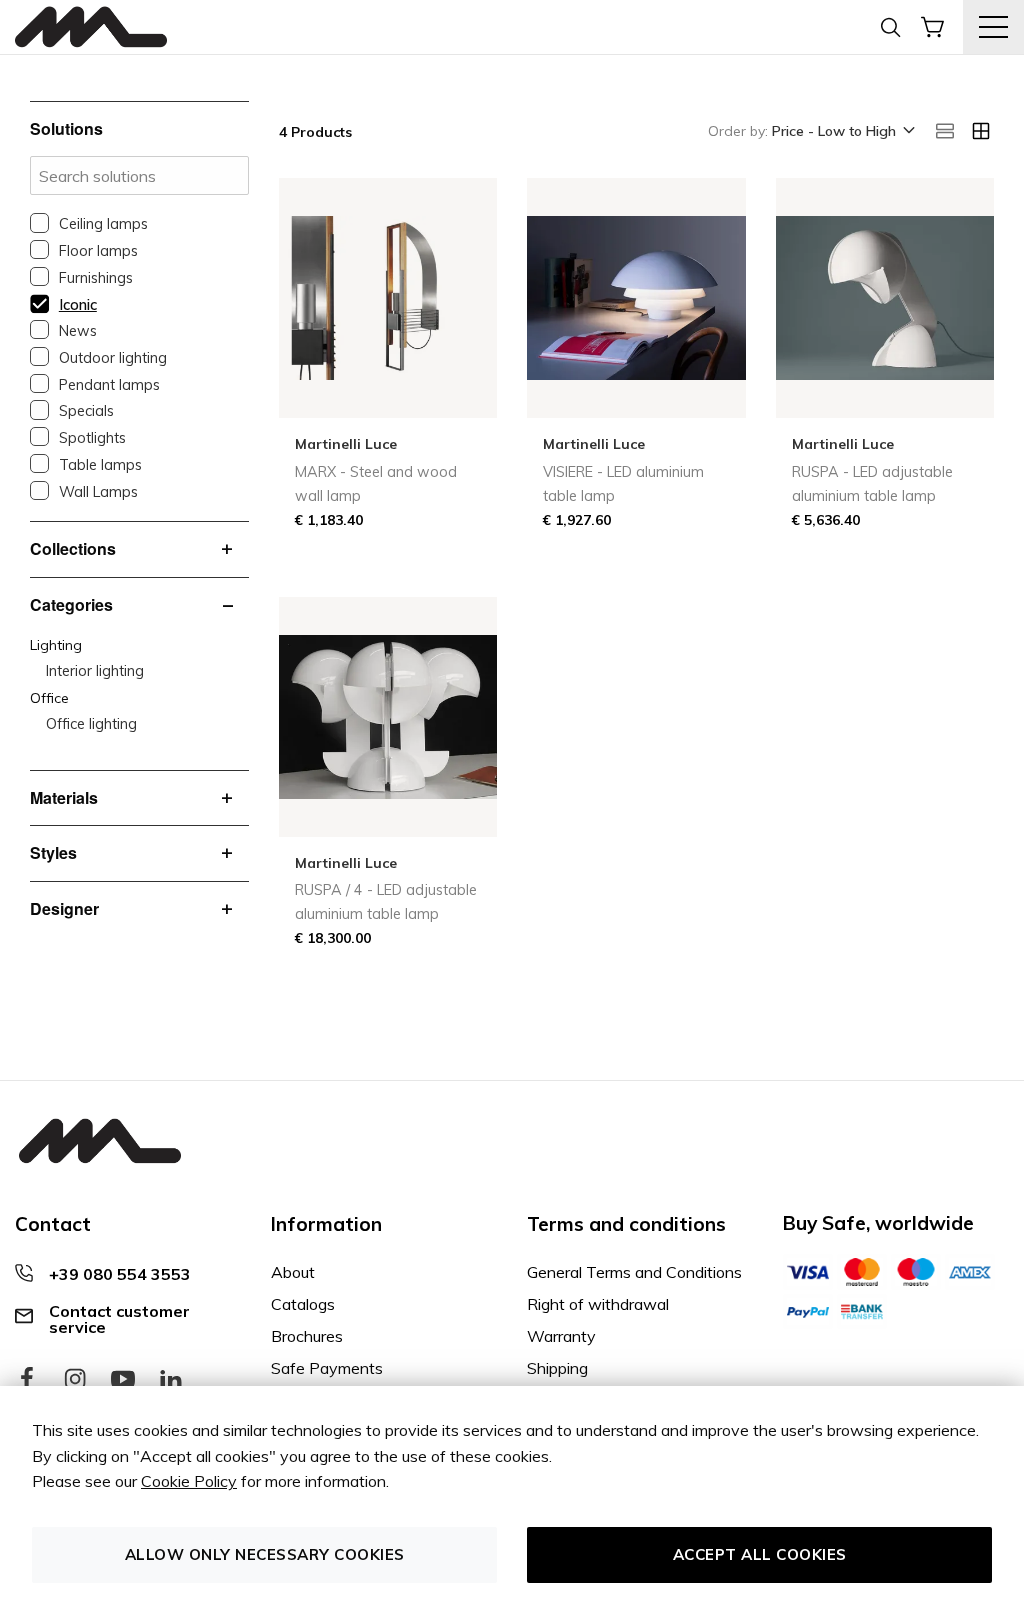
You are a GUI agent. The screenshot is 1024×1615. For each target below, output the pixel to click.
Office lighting (91, 724)
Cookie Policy (189, 1481)
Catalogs (303, 1304)
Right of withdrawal (598, 1304)
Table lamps (100, 465)
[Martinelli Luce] (91, 27)
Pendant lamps (109, 385)
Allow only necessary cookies (265, 1554)
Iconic (78, 305)
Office (49, 698)
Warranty (561, 1336)
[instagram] (75, 1380)
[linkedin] (171, 1380)
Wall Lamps (98, 492)
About (293, 1272)
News (78, 331)
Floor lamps (98, 251)
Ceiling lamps (103, 224)
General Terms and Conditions (634, 1272)
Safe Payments (327, 1368)
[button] (842, 132)
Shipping (557, 1368)
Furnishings (96, 278)
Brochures (307, 1336)
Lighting (56, 645)
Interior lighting (95, 671)
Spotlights (92, 438)
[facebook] (27, 1380)
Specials (86, 411)
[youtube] (123, 1380)
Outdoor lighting (113, 358)
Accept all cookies (760, 1554)
